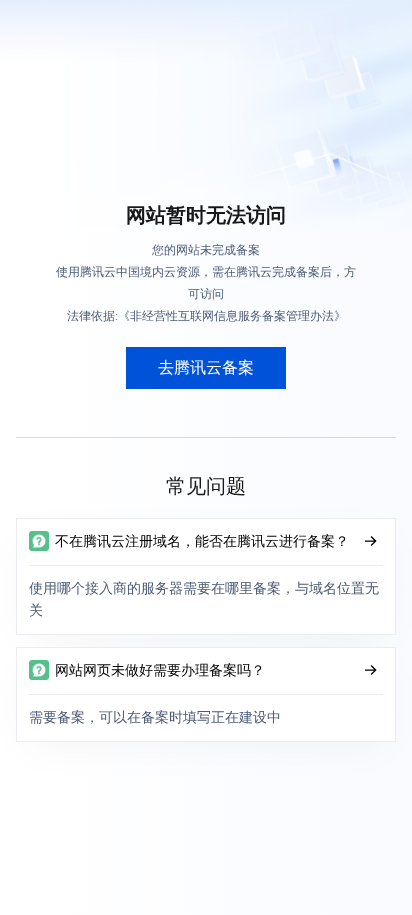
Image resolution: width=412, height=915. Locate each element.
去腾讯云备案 (206, 367)
